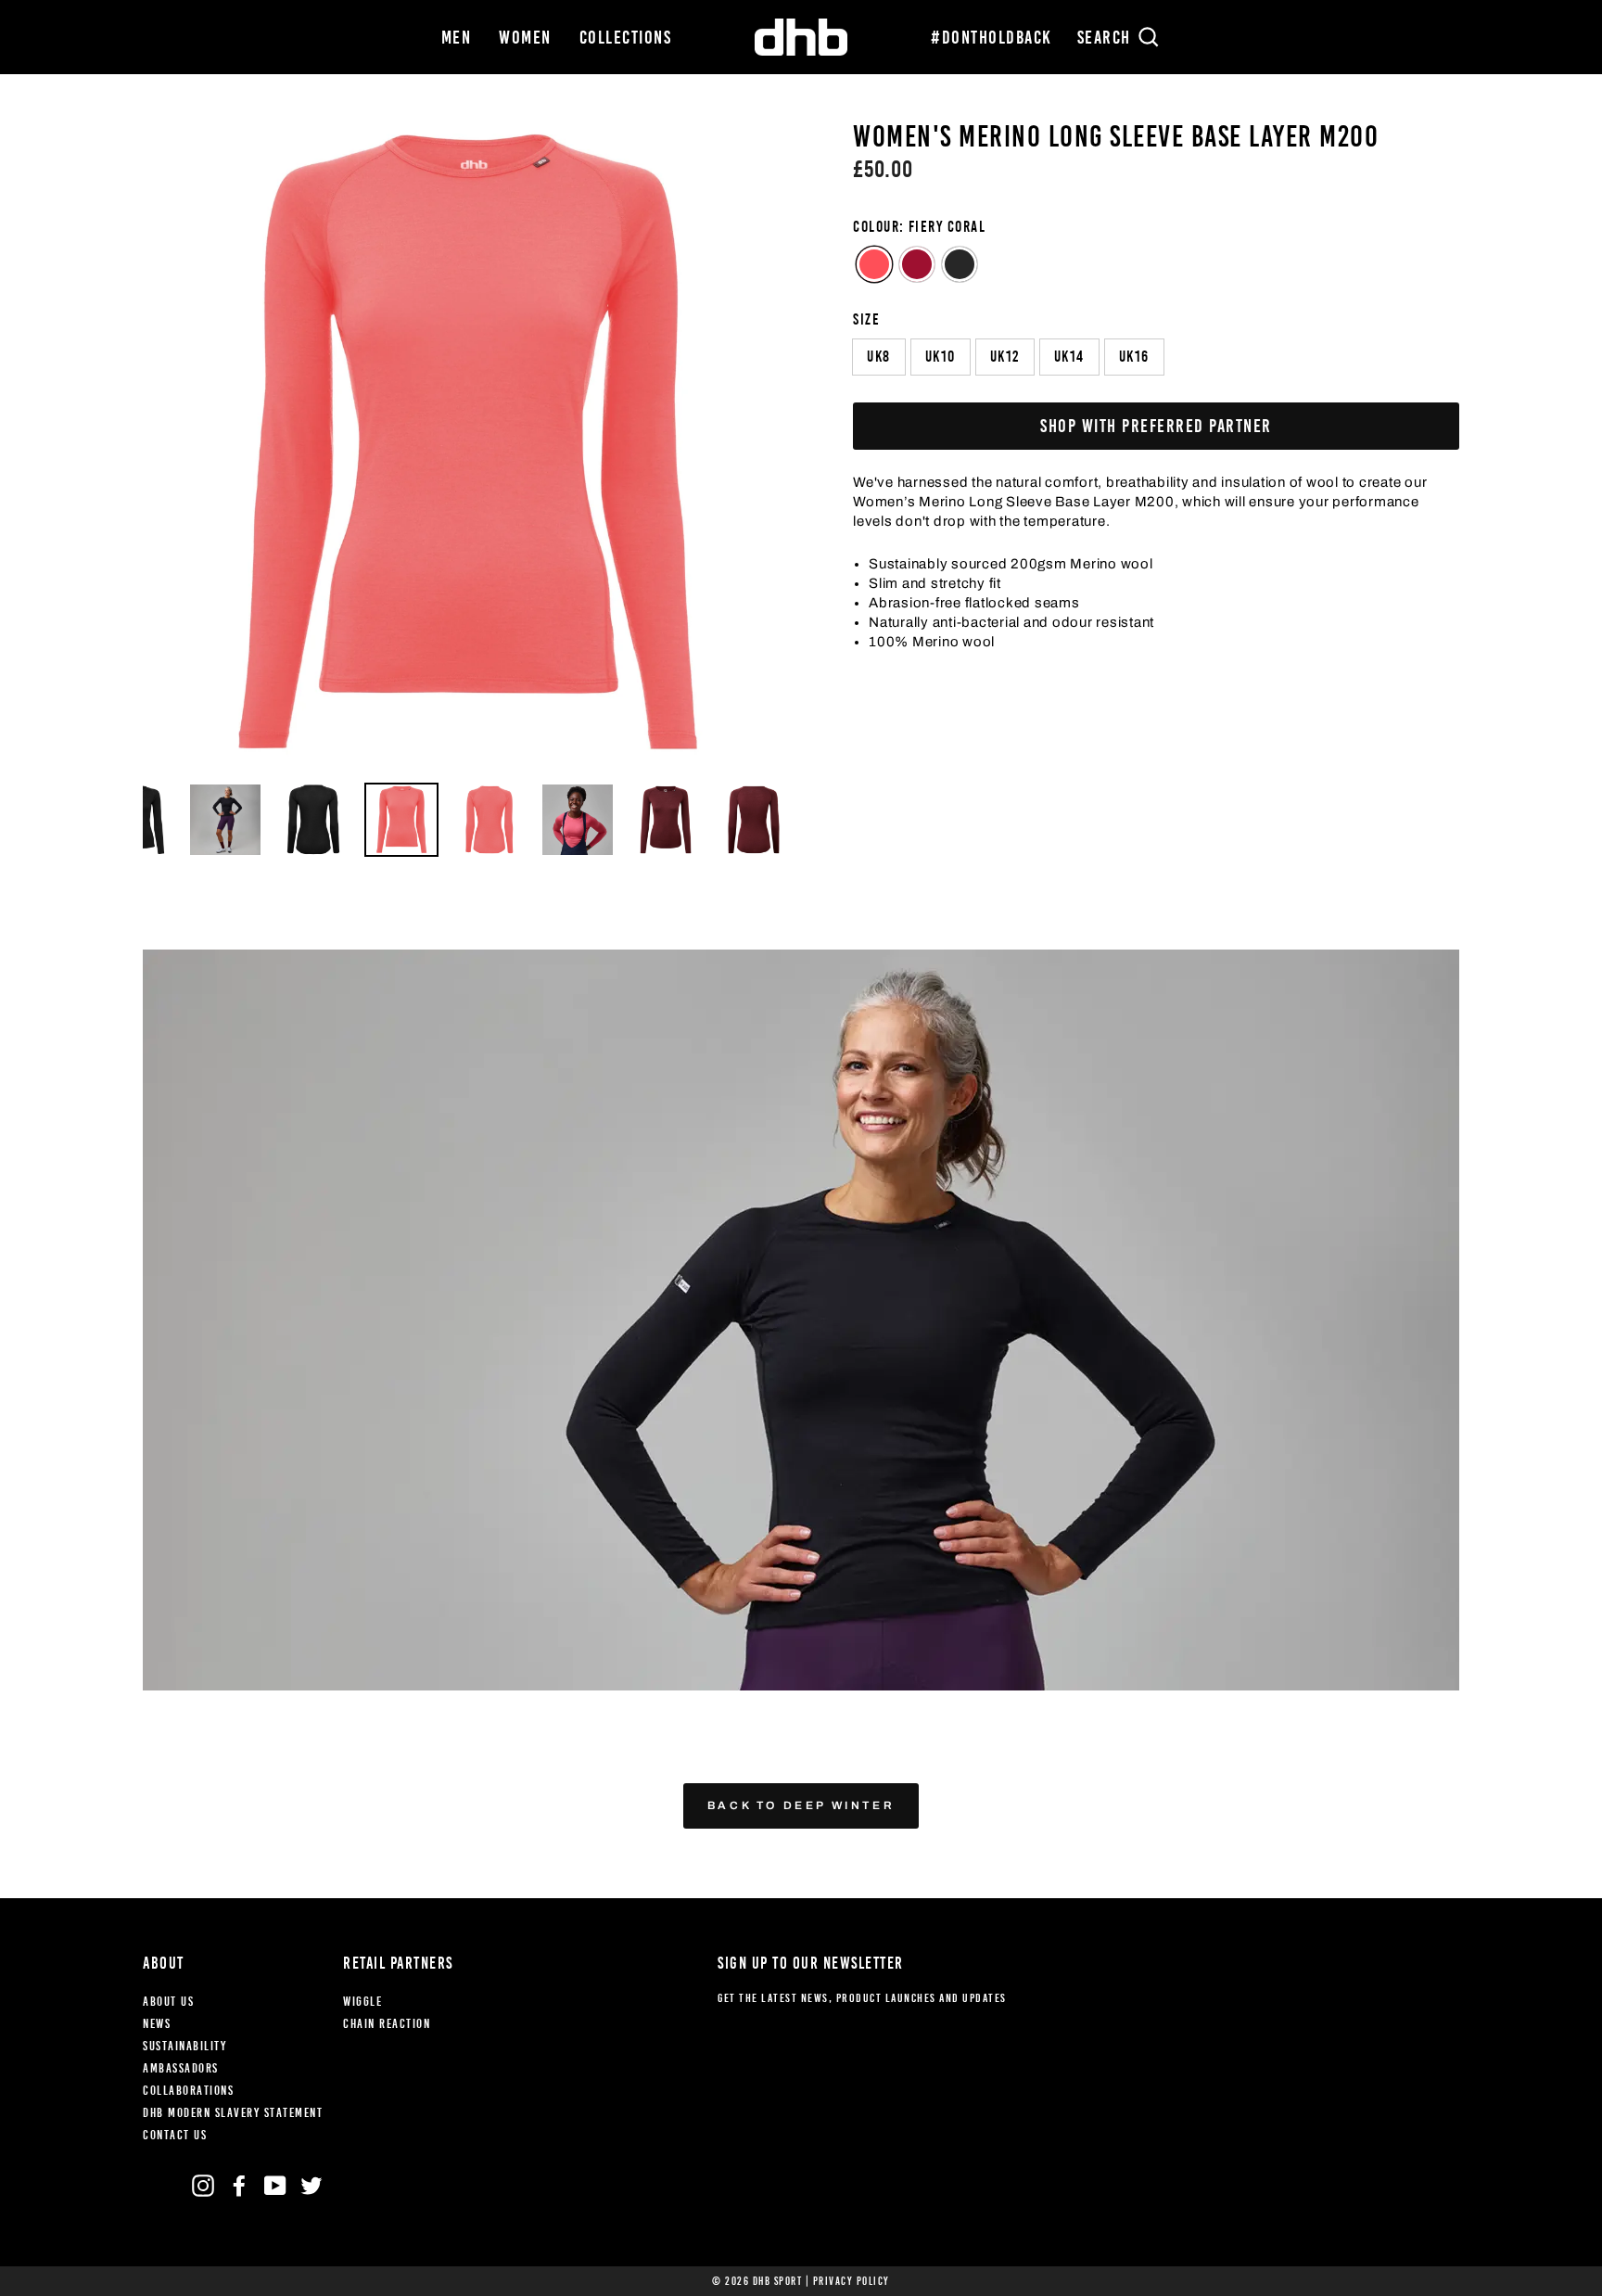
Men (457, 37)
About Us (168, 2002)
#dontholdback (992, 37)
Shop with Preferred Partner (1156, 426)
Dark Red (917, 264)
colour (919, 227)
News (157, 2024)
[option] (467, 445)
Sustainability (184, 2046)
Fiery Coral (874, 264)
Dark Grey (960, 264)
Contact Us (175, 2135)
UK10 (941, 357)
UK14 (1069, 357)
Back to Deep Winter (801, 1805)
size (866, 319)
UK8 (879, 357)
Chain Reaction (387, 2024)
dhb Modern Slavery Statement (233, 2113)
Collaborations (188, 2091)
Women (525, 37)
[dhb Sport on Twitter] (311, 2186)
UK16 (1134, 357)
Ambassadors (181, 2068)
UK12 (1005, 357)
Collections (626, 37)
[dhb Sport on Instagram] (203, 2186)
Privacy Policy (852, 2281)
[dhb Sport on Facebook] (239, 2186)
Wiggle (362, 2002)
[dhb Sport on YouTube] (275, 2186)
